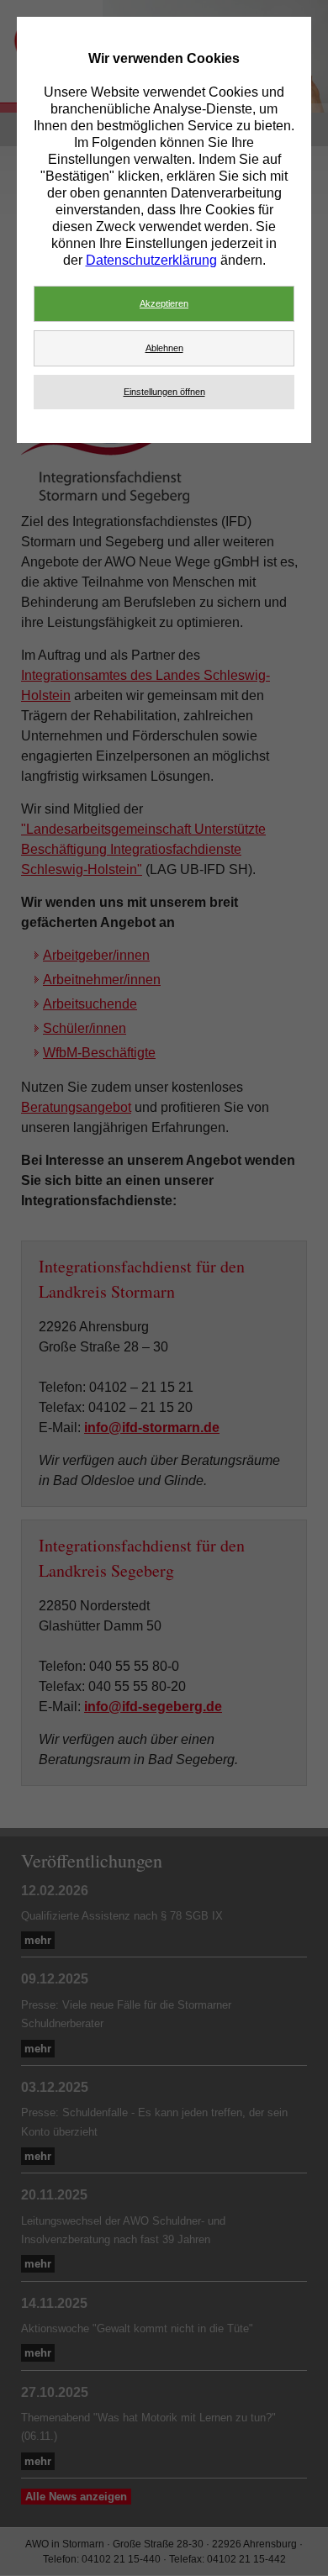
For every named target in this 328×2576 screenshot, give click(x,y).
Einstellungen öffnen (164, 392)
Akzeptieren (164, 303)
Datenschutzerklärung (151, 260)
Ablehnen (164, 348)
